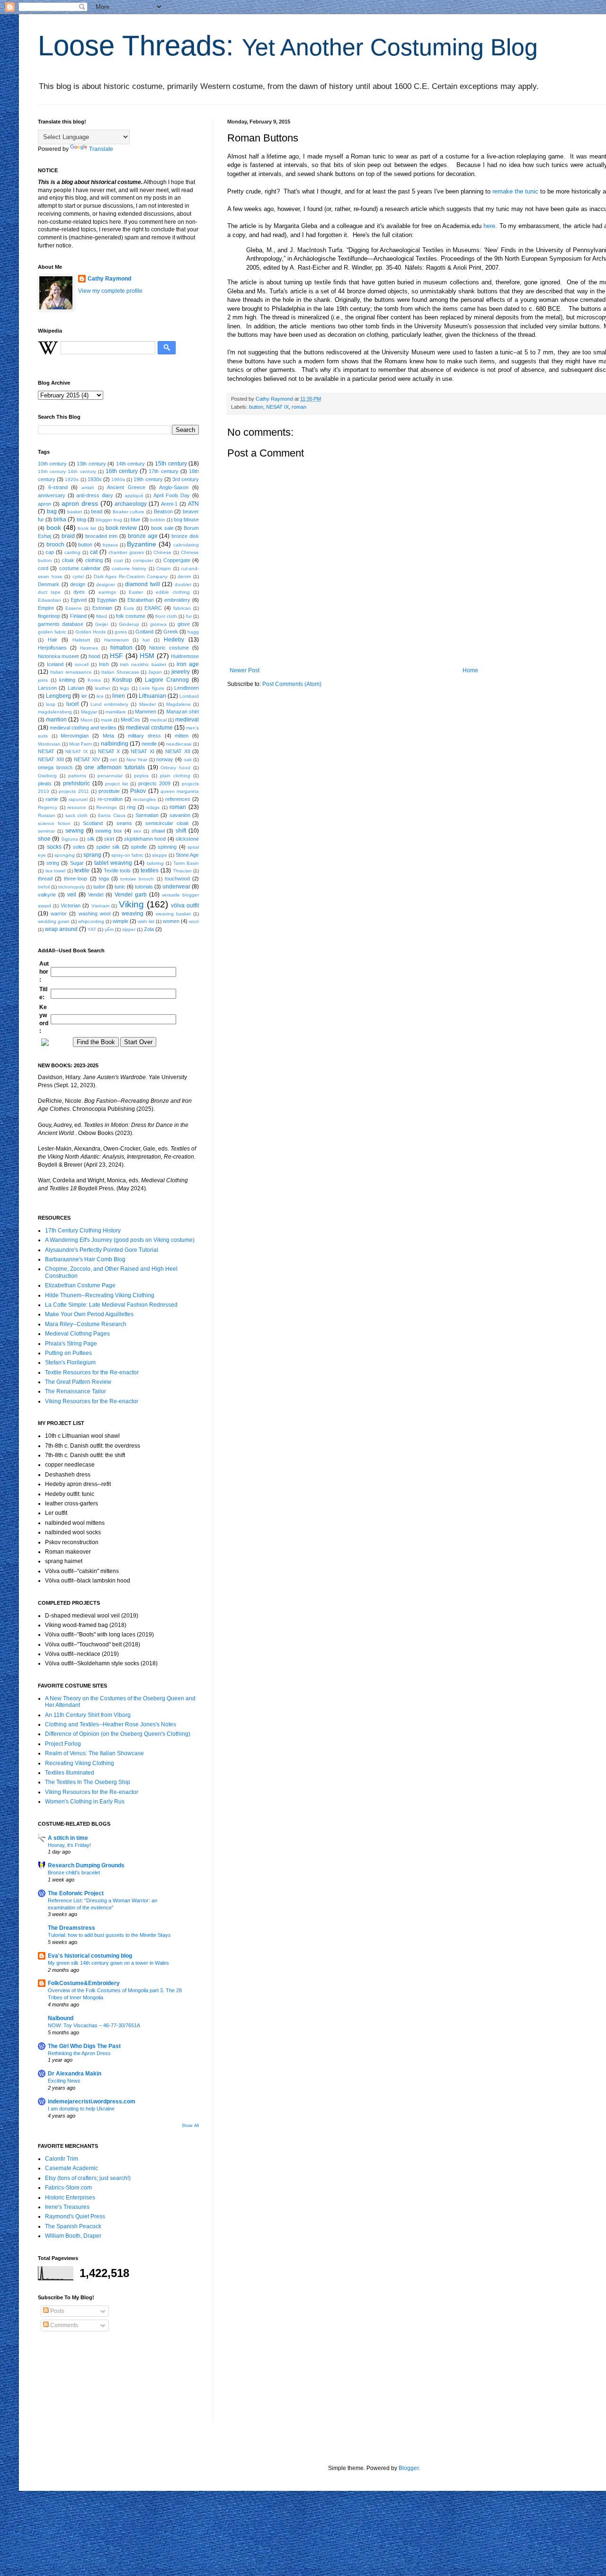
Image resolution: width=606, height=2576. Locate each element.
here (489, 226)
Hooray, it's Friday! (69, 1845)
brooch (55, 545)
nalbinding (115, 744)
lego (125, 688)
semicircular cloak (167, 823)
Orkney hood (175, 768)
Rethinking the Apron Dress (79, 2053)
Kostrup (122, 680)
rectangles (144, 799)
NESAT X (109, 751)
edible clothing (173, 592)
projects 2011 (74, 791)
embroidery (177, 600)
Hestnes (89, 648)
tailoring (155, 863)
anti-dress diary (95, 495)
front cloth (166, 616)
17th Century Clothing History (83, 1231)
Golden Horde (91, 632)
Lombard (189, 696)
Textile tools (117, 870)
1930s (95, 479)
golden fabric (52, 632)
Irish (104, 664)
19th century (148, 479)
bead (97, 511)
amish (88, 488)
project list (116, 784)
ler (84, 696)
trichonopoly (71, 887)
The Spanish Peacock (73, 2226)
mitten (182, 736)
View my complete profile (110, 291)
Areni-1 (169, 504)
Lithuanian (152, 696)
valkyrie (47, 895)
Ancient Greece (126, 487)
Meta (108, 736)
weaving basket (173, 914)
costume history (129, 568)
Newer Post (245, 670)
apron (45, 504)
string (53, 863)
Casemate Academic (71, 2168)
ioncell (82, 664)
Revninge (107, 807)
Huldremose (185, 656)
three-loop (76, 879)
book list (87, 528)
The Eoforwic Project (76, 1893)
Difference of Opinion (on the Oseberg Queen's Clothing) (118, 1734)
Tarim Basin (186, 863)
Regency (48, 807)
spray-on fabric (127, 855)
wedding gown (54, 921)
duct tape (49, 592)
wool (194, 921)
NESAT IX (277, 407)
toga (104, 879)
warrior (59, 914)
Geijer (102, 624)
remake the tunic (515, 191)
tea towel (56, 871)
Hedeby (174, 640)
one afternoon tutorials (115, 767)
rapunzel (78, 799)
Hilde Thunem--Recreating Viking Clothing (100, 1295)
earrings (107, 592)
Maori (86, 720)
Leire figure (152, 688)
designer (106, 585)
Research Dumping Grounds (86, 1865)
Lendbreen (187, 688)
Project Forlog (63, 1744)
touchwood (177, 879)
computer (143, 560)
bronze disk (185, 536)
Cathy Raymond (109, 279)
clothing (94, 560)
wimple (120, 921)
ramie (52, 799)
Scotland (93, 823)
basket (75, 512)
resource (77, 807)
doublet (183, 585)
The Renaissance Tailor (76, 1391)
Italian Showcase (120, 672)
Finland (78, 616)
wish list (146, 921)
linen (119, 696)
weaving (133, 914)
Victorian (71, 906)
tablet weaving (113, 863)
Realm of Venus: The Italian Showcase (94, 1753)
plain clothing (175, 776)
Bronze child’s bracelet (74, 1873)
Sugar (77, 863)
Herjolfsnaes (52, 648)
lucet (72, 704)
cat (94, 552)
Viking (131, 904)
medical (158, 720)
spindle (139, 847)
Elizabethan (141, 600)
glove (184, 624)
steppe (160, 855)
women (171, 921)
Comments (63, 2325)
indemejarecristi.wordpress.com (92, 2101)
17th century (163, 471)
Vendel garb (131, 895)
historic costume (169, 648)
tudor (99, 887)
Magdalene (178, 704)
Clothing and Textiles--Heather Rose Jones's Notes (111, 1724)
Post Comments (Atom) (292, 684)
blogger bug (109, 520)
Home (470, 670)
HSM (147, 656)
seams (124, 823)
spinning (167, 847)
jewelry (181, 672)
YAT (92, 929)
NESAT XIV (87, 759)
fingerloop (49, 616)
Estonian (102, 608)
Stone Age (187, 855)
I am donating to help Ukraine (81, 2109)
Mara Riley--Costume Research (86, 1324)
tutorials (144, 887)
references (178, 799)
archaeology (131, 504)
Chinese (162, 552)
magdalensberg (55, 712)
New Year (137, 760)
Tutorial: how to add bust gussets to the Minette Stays (109, 1935)
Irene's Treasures (67, 2207)
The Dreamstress (71, 1928)
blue (135, 519)
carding (72, 552)
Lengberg (58, 696)
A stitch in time (68, 1838)
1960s (118, 479)
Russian (47, 815)
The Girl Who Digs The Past (84, 2046)
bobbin (158, 520)
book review (121, 528)
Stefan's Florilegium (70, 1363)
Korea (94, 680)
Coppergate (177, 560)
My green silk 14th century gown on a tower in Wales (108, 1963)
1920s (72, 479)
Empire (46, 608)
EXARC (153, 608)
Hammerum (116, 640)
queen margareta (180, 791)
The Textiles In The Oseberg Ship (88, 1782)
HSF (116, 656)
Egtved (79, 600)
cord (43, 568)
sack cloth (76, 815)
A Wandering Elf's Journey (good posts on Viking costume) (120, 1240)
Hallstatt (81, 640)
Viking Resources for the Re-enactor (92, 1401)
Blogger (409, 2468)
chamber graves (126, 552)
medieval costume (149, 728)
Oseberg (47, 776)
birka (60, 519)
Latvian (76, 688)
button (256, 407)
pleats (45, 783)
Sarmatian (147, 815)
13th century (91, 464)
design (78, 584)
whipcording (91, 921)
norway (165, 759)
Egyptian (107, 600)
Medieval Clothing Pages (77, 1334)
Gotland (144, 632)
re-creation (110, 799)
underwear (176, 887)
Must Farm (80, 744)
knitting (67, 680)
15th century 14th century (67, 471)
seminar (46, 831)
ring (131, 807)
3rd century (186, 479)
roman (299, 407)
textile (82, 870)
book (54, 528)
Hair (53, 640)
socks (54, 847)
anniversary (52, 495)
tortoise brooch (137, 879)
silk (91, 839)
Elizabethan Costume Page (80, 1285)
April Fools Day (172, 495)
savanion (180, 815)
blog (81, 519)
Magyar (89, 712)
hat (146, 640)
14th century (130, 464)
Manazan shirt (183, 712)
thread (45, 879)
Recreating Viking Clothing (80, 1763)
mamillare (116, 712)
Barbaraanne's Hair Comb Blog (85, 1259)
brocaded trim (101, 536)
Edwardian (49, 600)
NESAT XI (143, 751)
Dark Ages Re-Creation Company (131, 576)
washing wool (94, 914)
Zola (149, 929)
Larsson (47, 688)
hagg (193, 632)
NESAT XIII (51, 759)
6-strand (58, 487)
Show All (190, 2126)
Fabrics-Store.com (68, 2188)
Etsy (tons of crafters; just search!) (88, 2178)
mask (107, 720)
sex (137, 831)
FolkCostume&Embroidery (84, 1983)
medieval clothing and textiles (83, 728)
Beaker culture (129, 512)
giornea (158, 624)
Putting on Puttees (68, 1353)
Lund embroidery (109, 704)
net (113, 760)
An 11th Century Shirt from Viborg (88, 1715)
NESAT (46, 751)
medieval (187, 720)
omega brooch (55, 767)
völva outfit (185, 906)
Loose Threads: (288, 46)
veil (72, 895)
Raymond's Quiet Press (75, 2216)
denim (184, 576)
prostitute (109, 791)
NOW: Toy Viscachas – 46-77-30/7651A (94, 2025)
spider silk (108, 847)
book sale (162, 528)
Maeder (147, 704)
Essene (74, 608)
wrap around (61, 929)
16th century (122, 471)
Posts (57, 2311)
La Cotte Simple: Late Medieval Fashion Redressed (111, 1305)
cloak (68, 560)
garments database (61, 624)
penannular (110, 776)
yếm (109, 929)
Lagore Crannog (167, 680)
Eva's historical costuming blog (90, 1956)
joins (43, 680)
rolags (153, 807)
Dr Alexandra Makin (75, 2074)
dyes (79, 592)
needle (149, 744)
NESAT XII (178, 751)
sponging (65, 855)
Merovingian (75, 736)
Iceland (55, 664)
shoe (44, 839)
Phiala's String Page (71, 1344)
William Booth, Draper (73, 2236)
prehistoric (76, 783)
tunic (120, 887)
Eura (129, 608)
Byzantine (142, 544)
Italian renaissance (71, 672)
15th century (171, 464)
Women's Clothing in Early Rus (85, 1802)
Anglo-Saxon (174, 487)
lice (100, 696)
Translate (101, 149)
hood (94, 656)
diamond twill (143, 584)
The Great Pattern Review (78, 1382)
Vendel (96, 895)
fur (189, 616)
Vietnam (100, 906)
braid (68, 536)
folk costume (131, 616)
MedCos (130, 720)
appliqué (134, 496)
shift (181, 831)
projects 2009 (154, 783)
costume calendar (80, 568)
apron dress (80, 503)
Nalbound (61, 2018)
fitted (102, 616)
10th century (52, 464)
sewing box (109, 831)
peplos (141, 776)
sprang (92, 855)
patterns (77, 776)
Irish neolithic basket (143, 664)
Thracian (182, 871)
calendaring (186, 545)
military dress (144, 736)
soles (79, 847)
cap (50, 552)
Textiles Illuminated (70, 1773)
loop (51, 704)
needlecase (179, 744)
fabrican (182, 608)
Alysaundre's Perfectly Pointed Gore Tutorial (102, 1250)
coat (118, 560)
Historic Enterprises (70, 2198)
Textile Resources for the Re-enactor (92, 1372)
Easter (136, 592)
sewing (75, 831)
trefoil (44, 887)
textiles (150, 870)
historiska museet (58, 656)
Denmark (49, 584)
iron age (188, 664)
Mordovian (49, 744)
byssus (110, 545)
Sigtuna (70, 839)
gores (121, 632)
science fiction (54, 823)
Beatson (163, 511)
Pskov (138, 791)
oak (188, 760)
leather (103, 688)
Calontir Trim (62, 2159)
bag (52, 511)
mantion (56, 720)
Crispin (164, 568)
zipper (129, 929)
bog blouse (186, 519)
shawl (158, 831)
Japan (155, 672)
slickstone (187, 839)
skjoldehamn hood (145, 839)
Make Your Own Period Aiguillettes (89, 1314)
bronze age (143, 536)
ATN (193, 504)
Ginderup (129, 624)
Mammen (146, 712)
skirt (109, 839)
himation (121, 648)
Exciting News (64, 2081)
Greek (171, 632)
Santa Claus (111, 815)
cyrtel (78, 576)
